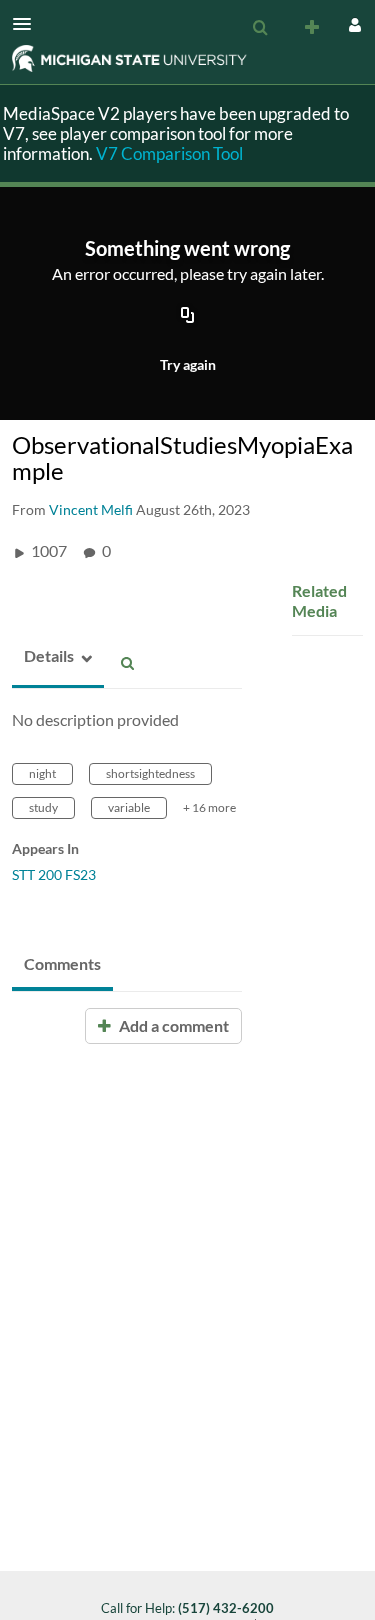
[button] (28, 24)
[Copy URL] (188, 317)
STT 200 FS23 (54, 874)
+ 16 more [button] (209, 807)
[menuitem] (260, 28)
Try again (188, 364)
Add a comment (172, 1025)
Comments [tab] (62, 963)
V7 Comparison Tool (169, 153)
